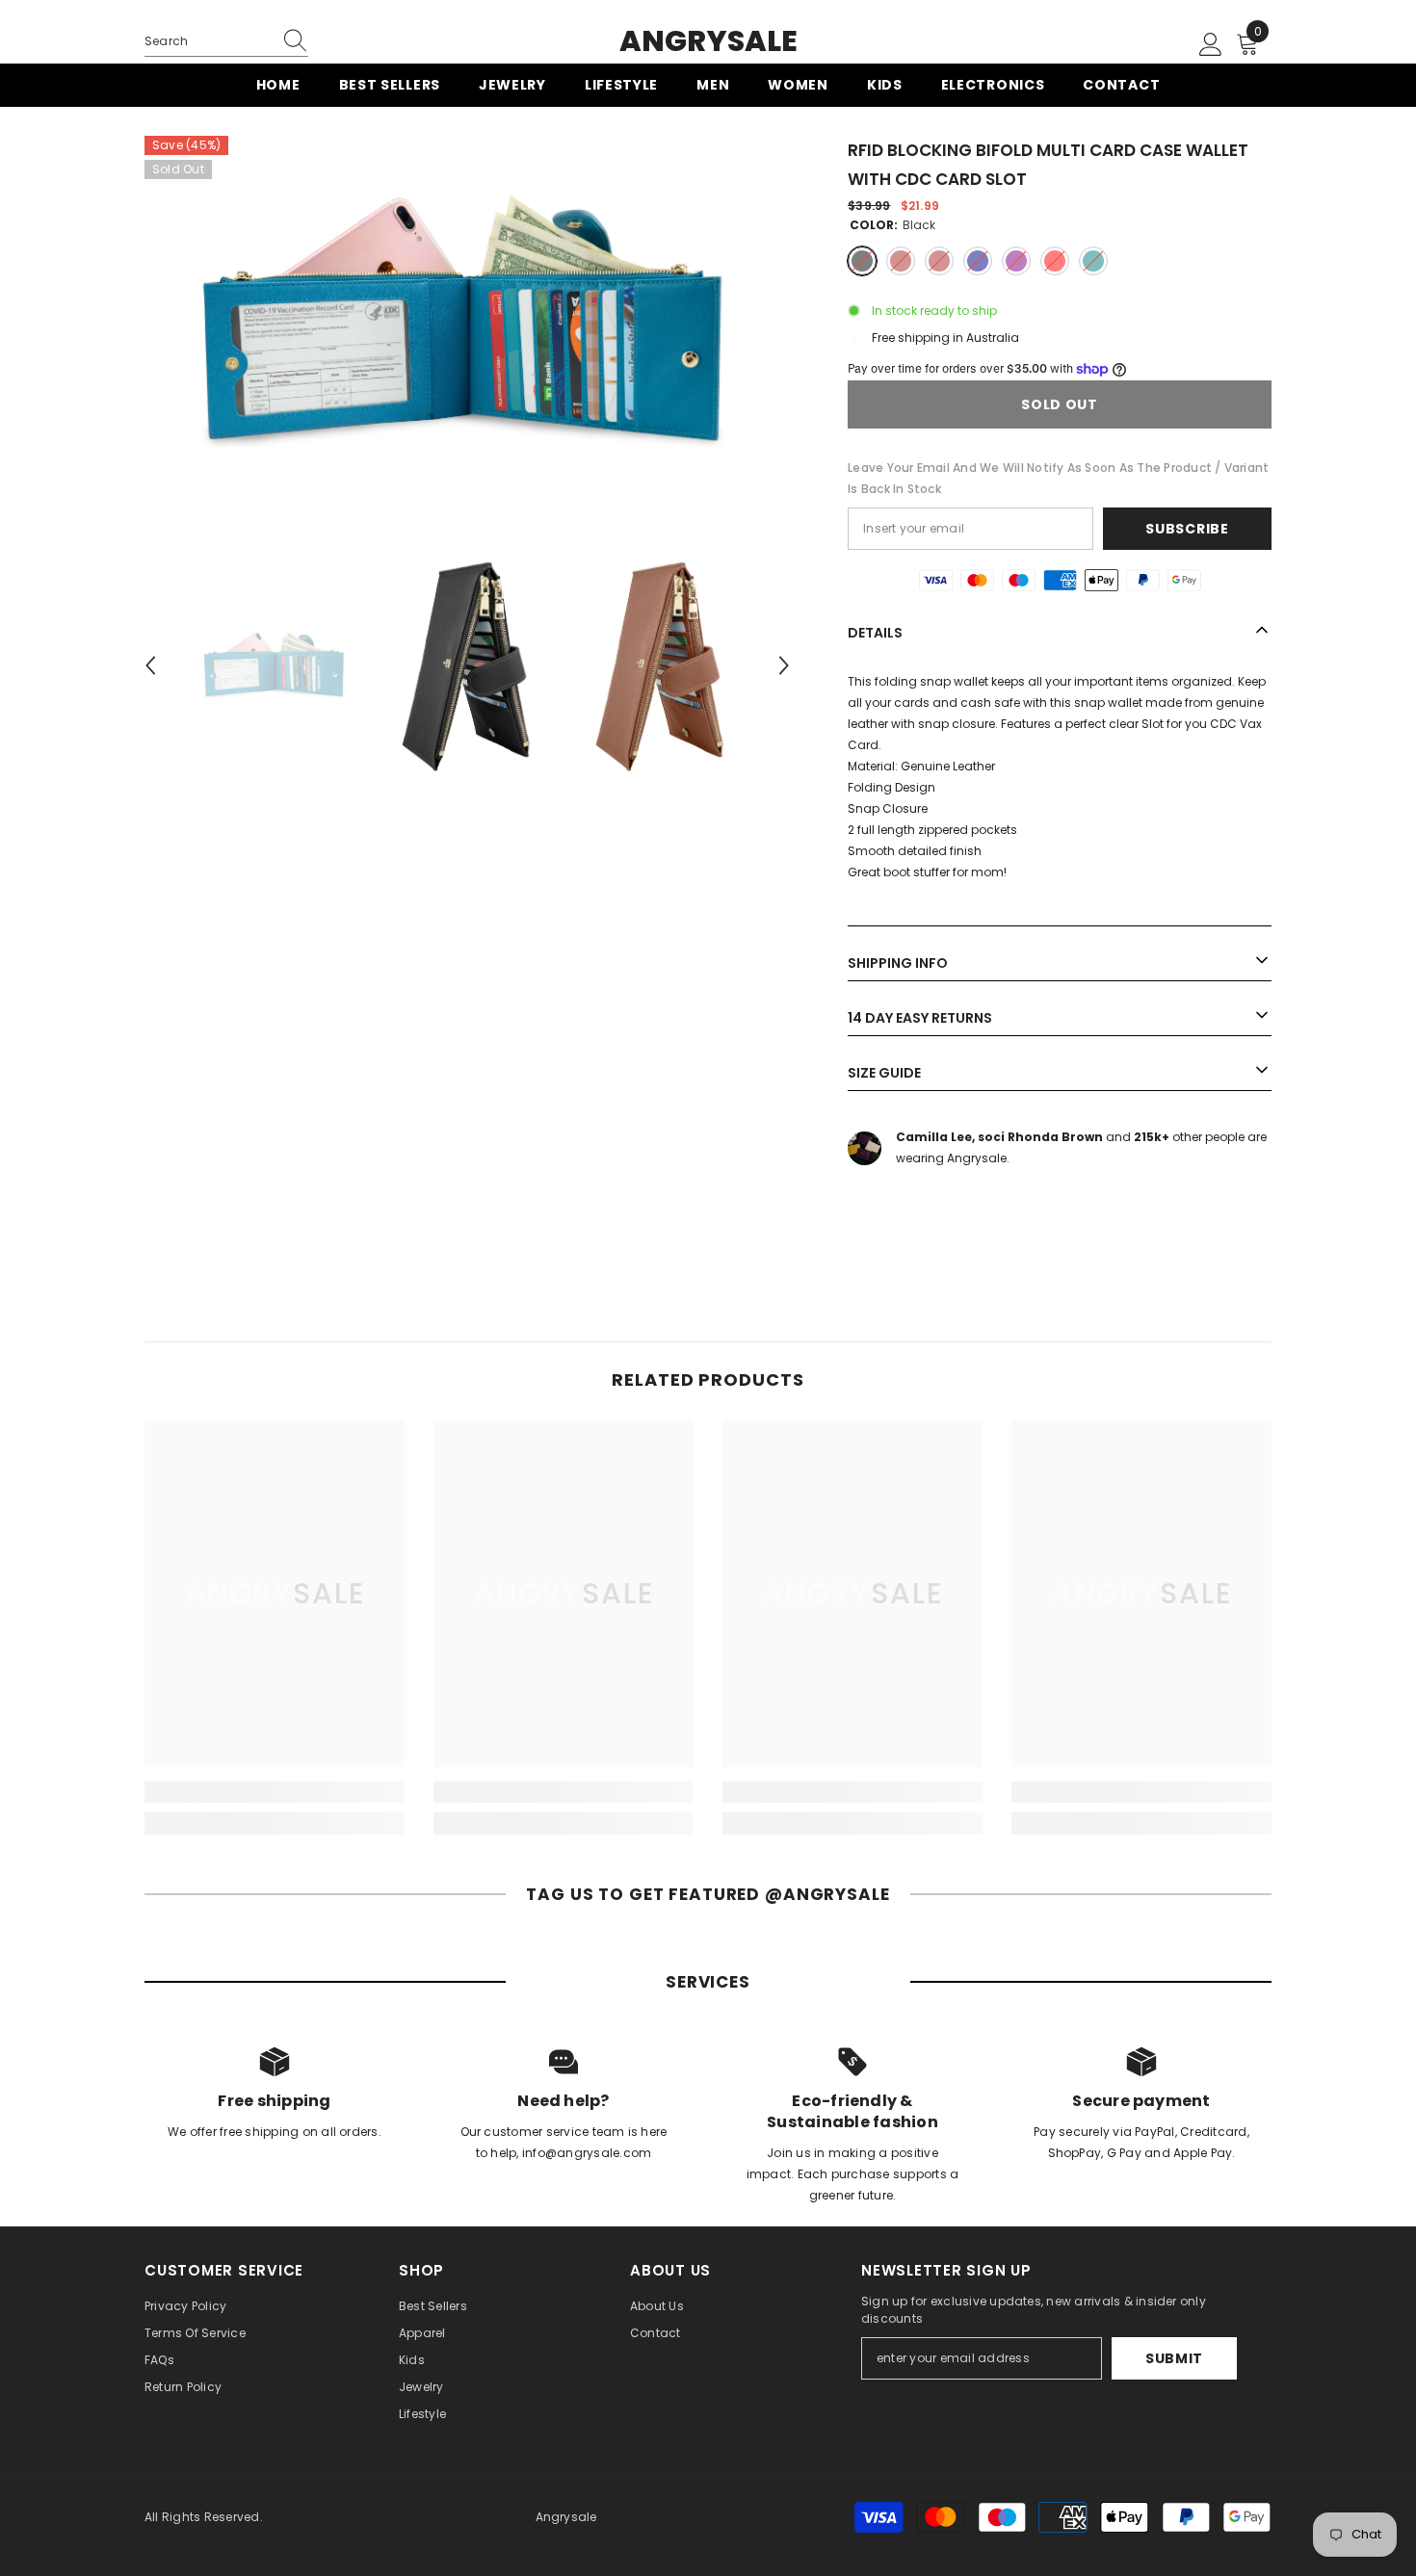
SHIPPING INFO (898, 963)
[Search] (226, 42)
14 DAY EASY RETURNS (920, 1018)
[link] (275, 1792)
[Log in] (1211, 45)
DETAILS (875, 633)
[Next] (784, 665)
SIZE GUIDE (884, 1073)
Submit (1174, 2358)
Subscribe (1187, 529)
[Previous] (150, 665)
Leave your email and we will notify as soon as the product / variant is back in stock (1058, 478)
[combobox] (208, 41)
